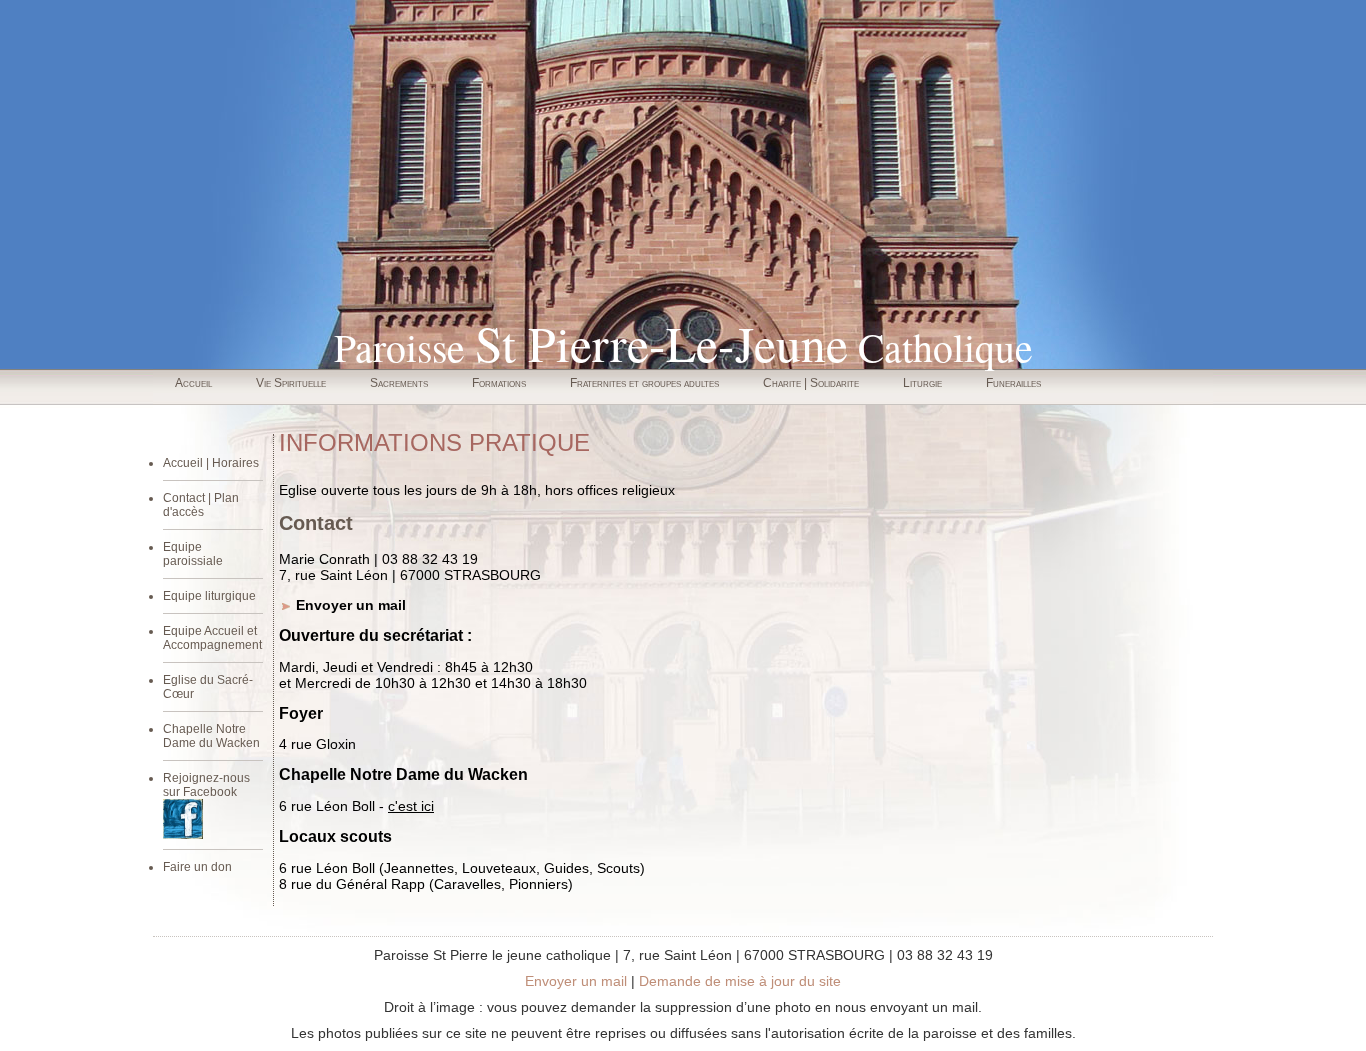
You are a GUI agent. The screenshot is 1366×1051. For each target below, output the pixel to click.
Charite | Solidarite (811, 383)
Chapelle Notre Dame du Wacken (211, 736)
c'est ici (411, 806)
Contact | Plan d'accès (201, 505)
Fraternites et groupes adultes (644, 383)
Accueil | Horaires (211, 463)
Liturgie (922, 383)
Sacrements (399, 383)
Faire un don (197, 867)
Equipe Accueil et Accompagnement (212, 638)
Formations (499, 383)
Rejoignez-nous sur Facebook (206, 785)
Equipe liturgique (209, 596)
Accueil (193, 383)
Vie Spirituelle (291, 383)
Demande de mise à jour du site (740, 981)
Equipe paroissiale (193, 554)
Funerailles (1013, 383)
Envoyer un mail (351, 605)
